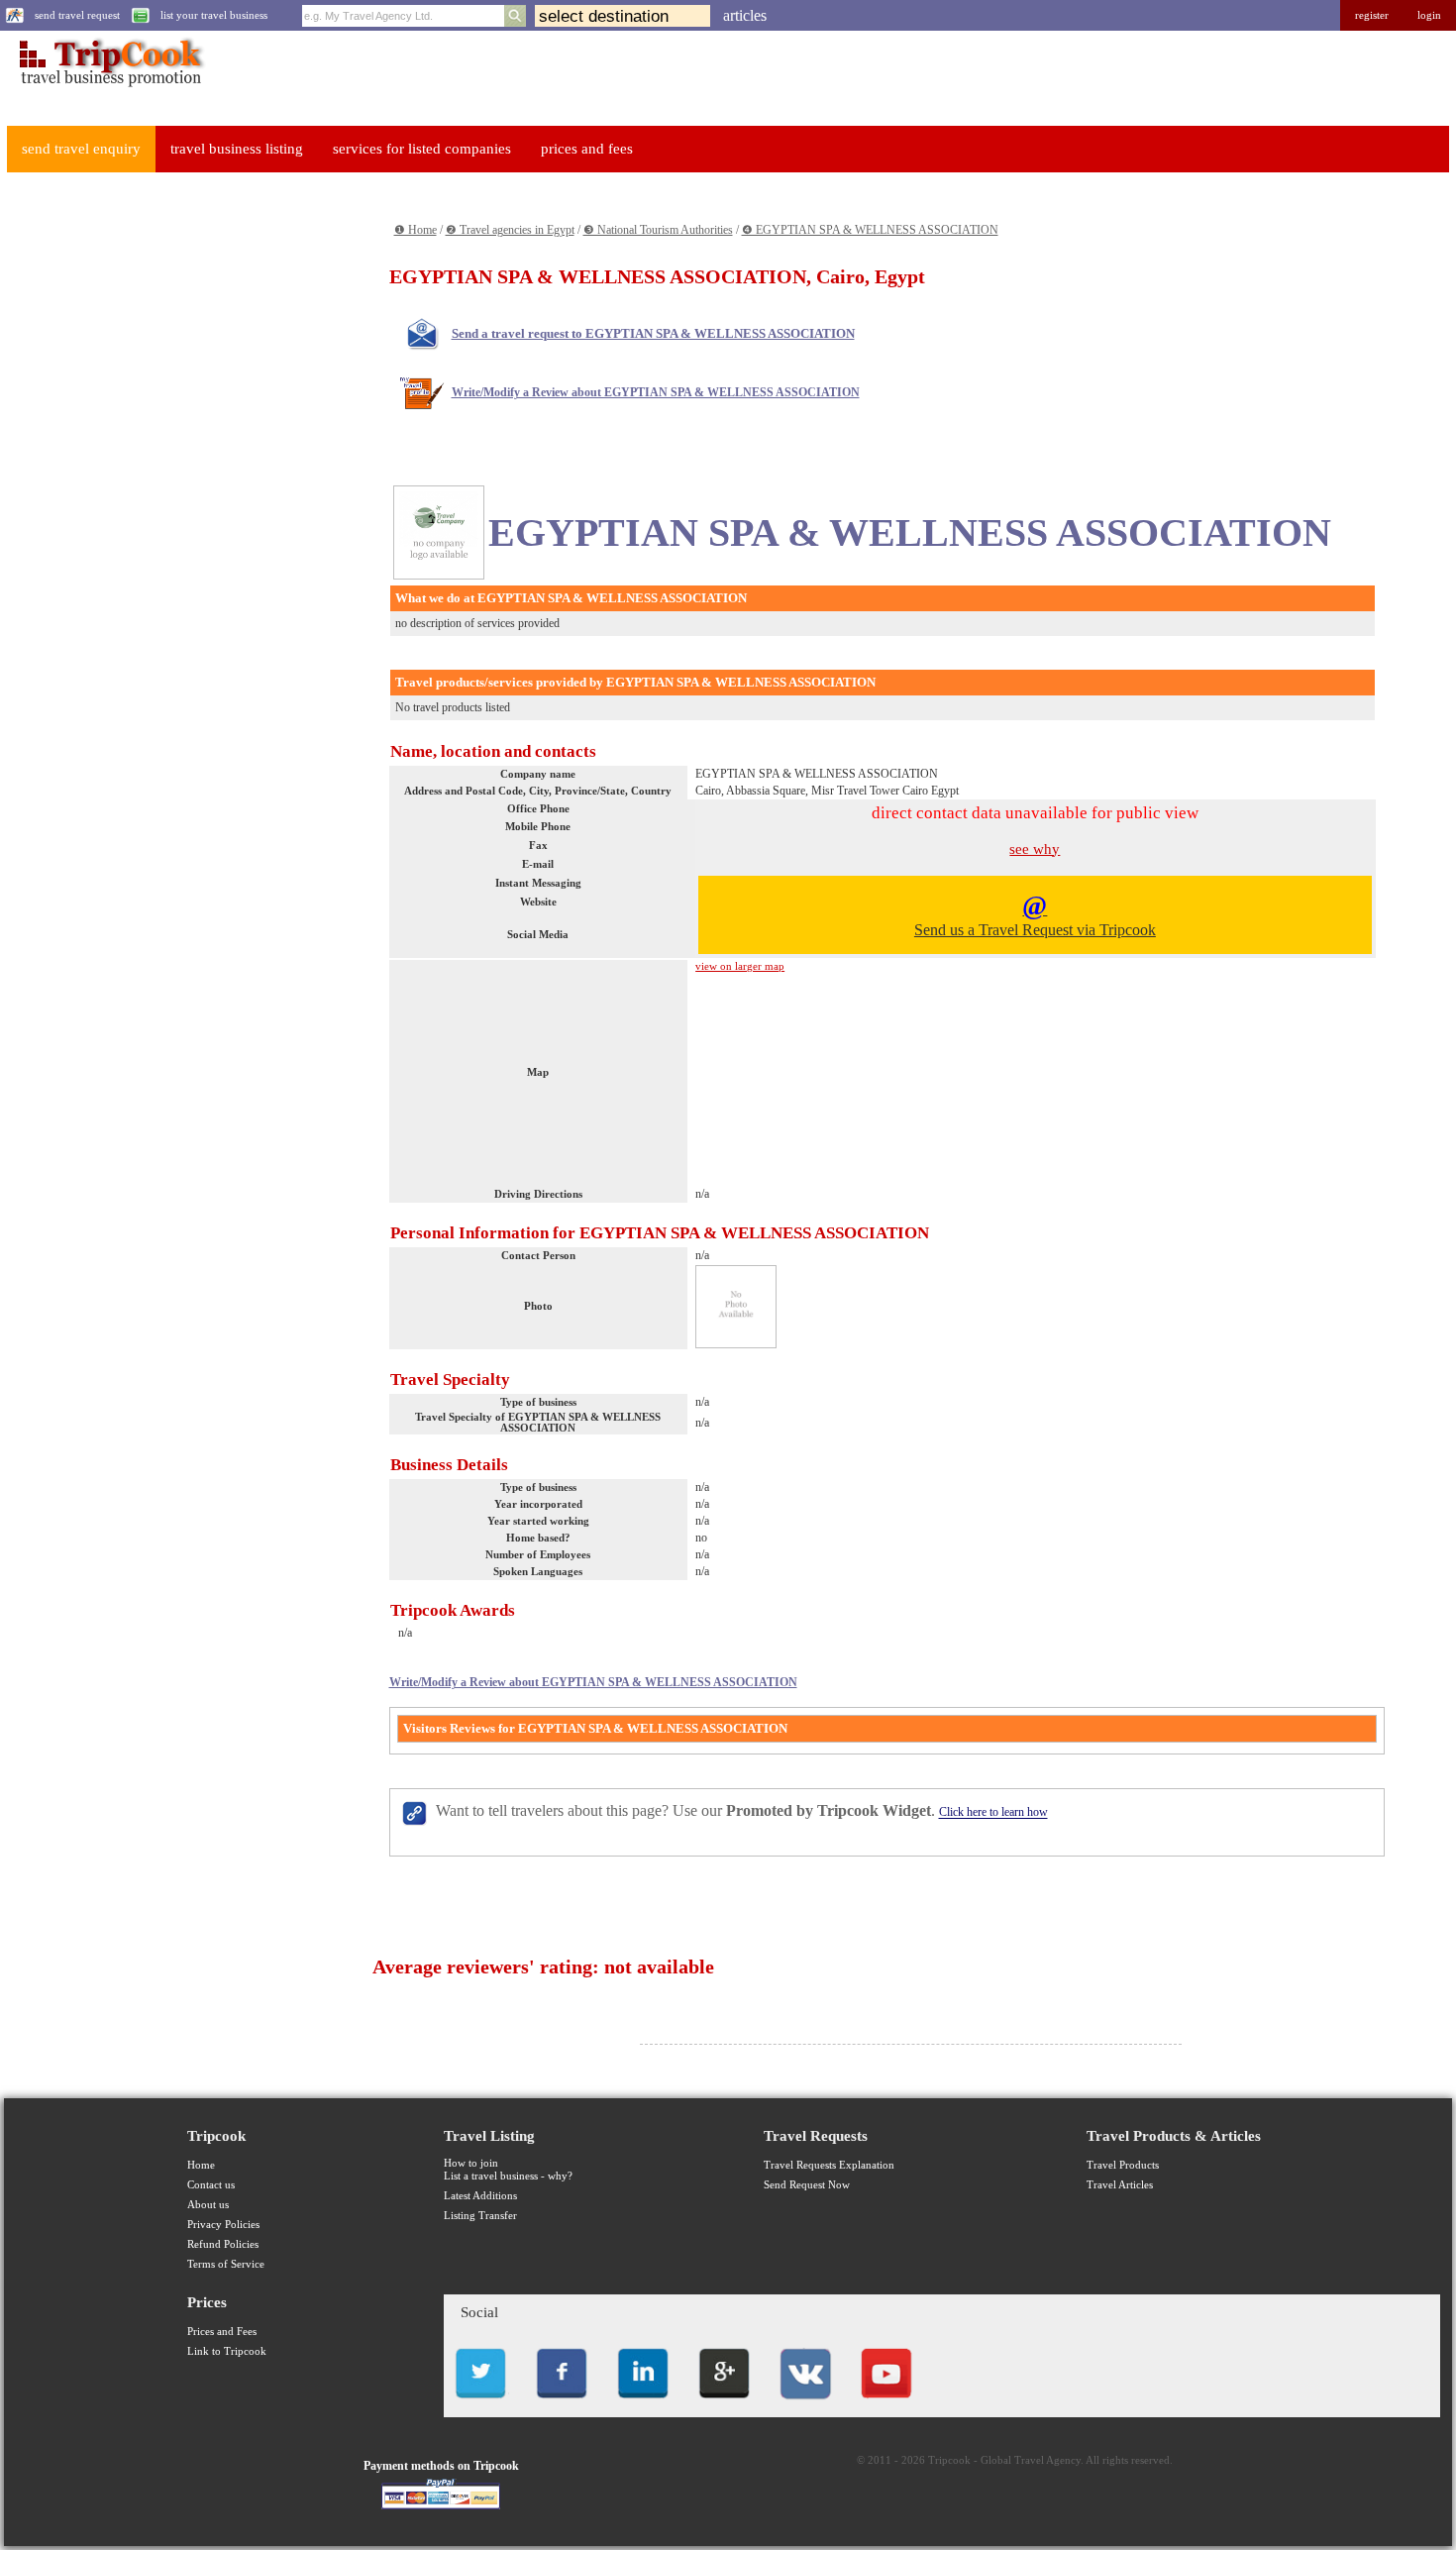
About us (208, 2205)
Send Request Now (807, 2185)
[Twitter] (480, 2404)
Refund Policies (223, 2244)
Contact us (211, 2185)
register (1372, 15)
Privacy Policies (223, 2225)
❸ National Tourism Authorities (658, 230)
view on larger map (740, 966)
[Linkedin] (643, 2404)
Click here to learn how (993, 1813)
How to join (471, 2163)
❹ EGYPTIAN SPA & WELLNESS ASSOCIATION (870, 230)
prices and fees (587, 149)
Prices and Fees (222, 2332)
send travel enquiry (81, 149)
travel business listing (237, 149)
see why (1035, 849)
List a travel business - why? (508, 2176)
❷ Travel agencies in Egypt (510, 230)
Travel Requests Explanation (829, 2165)
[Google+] (724, 2404)
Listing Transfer (480, 2216)
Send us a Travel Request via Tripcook (1035, 914)
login (1429, 15)
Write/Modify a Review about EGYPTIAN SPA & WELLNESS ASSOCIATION (656, 392)
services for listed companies (422, 149)
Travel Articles (1120, 2185)
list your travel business (214, 15)
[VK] (805, 2404)
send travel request (77, 15)
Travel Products (1123, 2165)
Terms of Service (226, 2264)
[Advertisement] (155, 486)
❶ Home (416, 230)
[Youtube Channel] (886, 2404)
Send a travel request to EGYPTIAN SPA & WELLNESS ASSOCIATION (653, 333)
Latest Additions (480, 2196)
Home (201, 2165)
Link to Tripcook (227, 2351)
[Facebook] (562, 2404)
